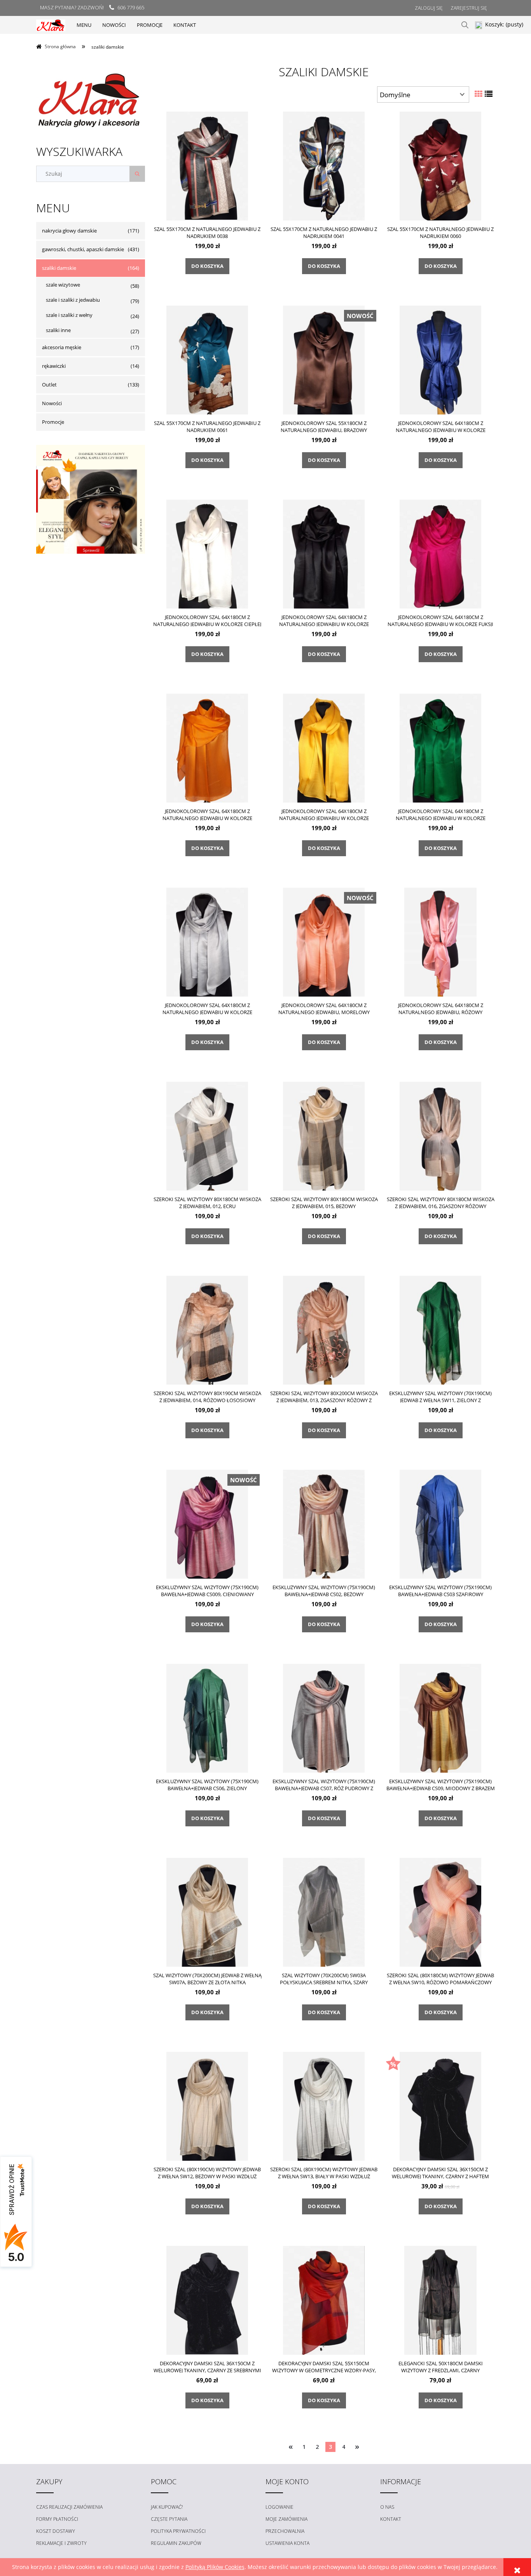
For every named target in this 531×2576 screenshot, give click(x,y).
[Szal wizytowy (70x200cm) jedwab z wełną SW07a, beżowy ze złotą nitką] (207, 1912)
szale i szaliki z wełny (69, 315)
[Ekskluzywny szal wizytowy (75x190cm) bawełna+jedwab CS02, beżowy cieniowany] (324, 1524)
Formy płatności (57, 2519)
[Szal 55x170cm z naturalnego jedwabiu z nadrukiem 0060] (440, 166)
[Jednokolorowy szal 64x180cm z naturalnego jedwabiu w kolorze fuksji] (440, 554)
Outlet (49, 385)
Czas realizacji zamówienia (69, 2507)
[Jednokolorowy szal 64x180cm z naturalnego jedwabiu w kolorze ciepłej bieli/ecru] (207, 554)
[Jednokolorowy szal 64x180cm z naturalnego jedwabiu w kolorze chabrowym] (440, 360)
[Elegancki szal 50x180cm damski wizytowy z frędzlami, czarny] (440, 2300)
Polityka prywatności (178, 2531)
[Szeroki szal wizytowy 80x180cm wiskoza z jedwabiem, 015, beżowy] (324, 1136)
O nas (387, 2507)
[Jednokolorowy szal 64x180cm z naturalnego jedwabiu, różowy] (440, 942)
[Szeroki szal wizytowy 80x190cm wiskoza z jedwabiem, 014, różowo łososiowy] (207, 1330)
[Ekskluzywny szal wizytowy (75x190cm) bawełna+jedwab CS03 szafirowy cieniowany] (440, 1524)
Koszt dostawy (56, 2531)
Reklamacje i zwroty (61, 2543)
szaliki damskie (59, 268)
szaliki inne (58, 330)
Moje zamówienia (286, 2519)
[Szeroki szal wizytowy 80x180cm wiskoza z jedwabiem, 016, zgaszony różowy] (440, 1136)
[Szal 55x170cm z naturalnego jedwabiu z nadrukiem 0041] (324, 166)
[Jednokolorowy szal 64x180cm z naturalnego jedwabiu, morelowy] (324, 942)
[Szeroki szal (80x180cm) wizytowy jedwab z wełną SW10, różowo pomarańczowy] (440, 1912)
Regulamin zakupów (176, 2543)
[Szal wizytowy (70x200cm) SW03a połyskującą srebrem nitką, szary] (324, 1912)
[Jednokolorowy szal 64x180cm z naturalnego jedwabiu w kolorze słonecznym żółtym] (324, 748)
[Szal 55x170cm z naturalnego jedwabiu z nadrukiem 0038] (207, 166)
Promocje (53, 422)
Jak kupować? (167, 2507)
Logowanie (279, 2507)
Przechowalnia (285, 2531)
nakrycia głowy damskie (69, 231)
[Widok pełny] (489, 94)
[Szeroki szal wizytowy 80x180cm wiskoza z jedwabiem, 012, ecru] (207, 1136)
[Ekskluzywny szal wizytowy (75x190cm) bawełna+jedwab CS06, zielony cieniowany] (207, 1718)
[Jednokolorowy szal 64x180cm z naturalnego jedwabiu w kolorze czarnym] (324, 554)
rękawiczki (54, 366)
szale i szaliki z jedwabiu (73, 300)
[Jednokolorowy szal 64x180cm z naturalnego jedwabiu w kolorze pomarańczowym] (207, 748)
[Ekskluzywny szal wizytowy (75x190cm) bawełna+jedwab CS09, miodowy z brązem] (440, 1718)
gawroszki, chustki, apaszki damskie (83, 249)
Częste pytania (169, 2519)
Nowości (52, 403)
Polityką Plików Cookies (215, 2567)
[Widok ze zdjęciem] (479, 94)
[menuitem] (84, 25)
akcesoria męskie (62, 347)
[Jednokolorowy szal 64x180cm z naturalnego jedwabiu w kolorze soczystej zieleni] (440, 748)
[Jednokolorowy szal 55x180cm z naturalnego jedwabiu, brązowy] (324, 360)
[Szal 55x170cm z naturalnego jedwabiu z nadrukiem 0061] (207, 360)
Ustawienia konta (287, 2543)
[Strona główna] (51, 25)
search (465, 25)
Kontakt (391, 2519)
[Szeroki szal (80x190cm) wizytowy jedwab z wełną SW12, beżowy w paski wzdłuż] (207, 2106)
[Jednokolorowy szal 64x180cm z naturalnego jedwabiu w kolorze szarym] (207, 942)
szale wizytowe (63, 285)
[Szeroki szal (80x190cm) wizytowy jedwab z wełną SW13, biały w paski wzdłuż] (324, 2106)
